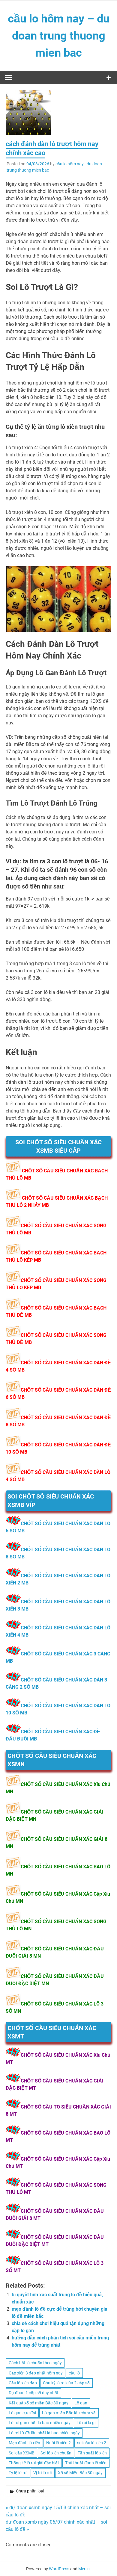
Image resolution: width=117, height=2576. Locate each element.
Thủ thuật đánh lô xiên (86, 2463)
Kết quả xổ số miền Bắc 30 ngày (39, 2403)
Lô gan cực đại (22, 2413)
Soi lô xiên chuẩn (56, 2453)
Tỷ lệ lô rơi (18, 2473)
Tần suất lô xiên (92, 2453)
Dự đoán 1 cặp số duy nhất (34, 2393)
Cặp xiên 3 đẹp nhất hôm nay (36, 2373)
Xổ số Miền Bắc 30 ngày (80, 2473)
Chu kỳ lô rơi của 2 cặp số (66, 2383)
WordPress (59, 2569)
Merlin (84, 2569)
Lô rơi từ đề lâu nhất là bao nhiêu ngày (44, 2433)
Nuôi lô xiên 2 (58, 2443)
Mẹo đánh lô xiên (24, 2443)
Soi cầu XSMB (22, 2453)
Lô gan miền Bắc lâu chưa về (69, 2413)
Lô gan (81, 2403)
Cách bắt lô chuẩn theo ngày (35, 2363)
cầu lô (74, 2373)
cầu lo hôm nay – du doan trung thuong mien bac (59, 36)
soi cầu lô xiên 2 (92, 2443)
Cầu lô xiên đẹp (23, 2383)
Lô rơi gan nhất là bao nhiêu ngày (40, 2423)
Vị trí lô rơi (42, 2473)
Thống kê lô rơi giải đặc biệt (34, 2463)
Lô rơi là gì (86, 2423)
